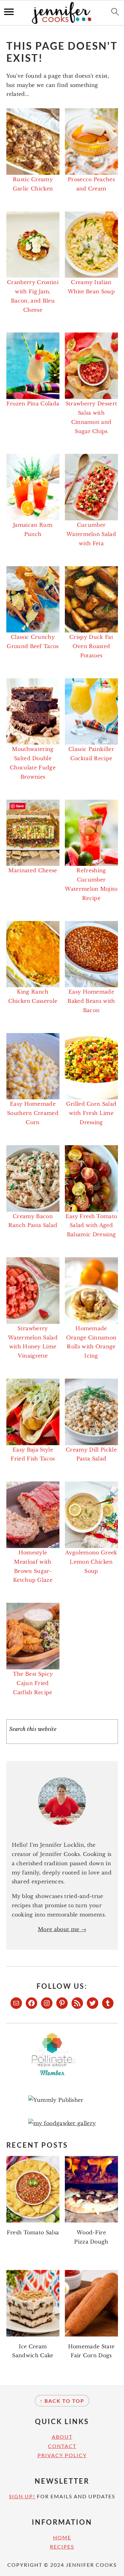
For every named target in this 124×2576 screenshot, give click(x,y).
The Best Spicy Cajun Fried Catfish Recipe (33, 1683)
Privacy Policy (62, 2455)
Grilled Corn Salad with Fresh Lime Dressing (91, 1113)
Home (62, 2537)
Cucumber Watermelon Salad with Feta (91, 534)
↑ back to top (62, 2401)
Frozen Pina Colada (33, 403)
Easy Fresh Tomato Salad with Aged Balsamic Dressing (91, 1225)
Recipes (62, 2547)
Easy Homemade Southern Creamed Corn (33, 1113)
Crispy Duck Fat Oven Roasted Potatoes (91, 646)
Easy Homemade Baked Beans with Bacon (91, 1001)
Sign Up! (22, 2496)
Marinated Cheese (33, 870)
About (62, 2437)
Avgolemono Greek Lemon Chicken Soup (91, 1562)
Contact (62, 2446)
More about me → (62, 1929)
